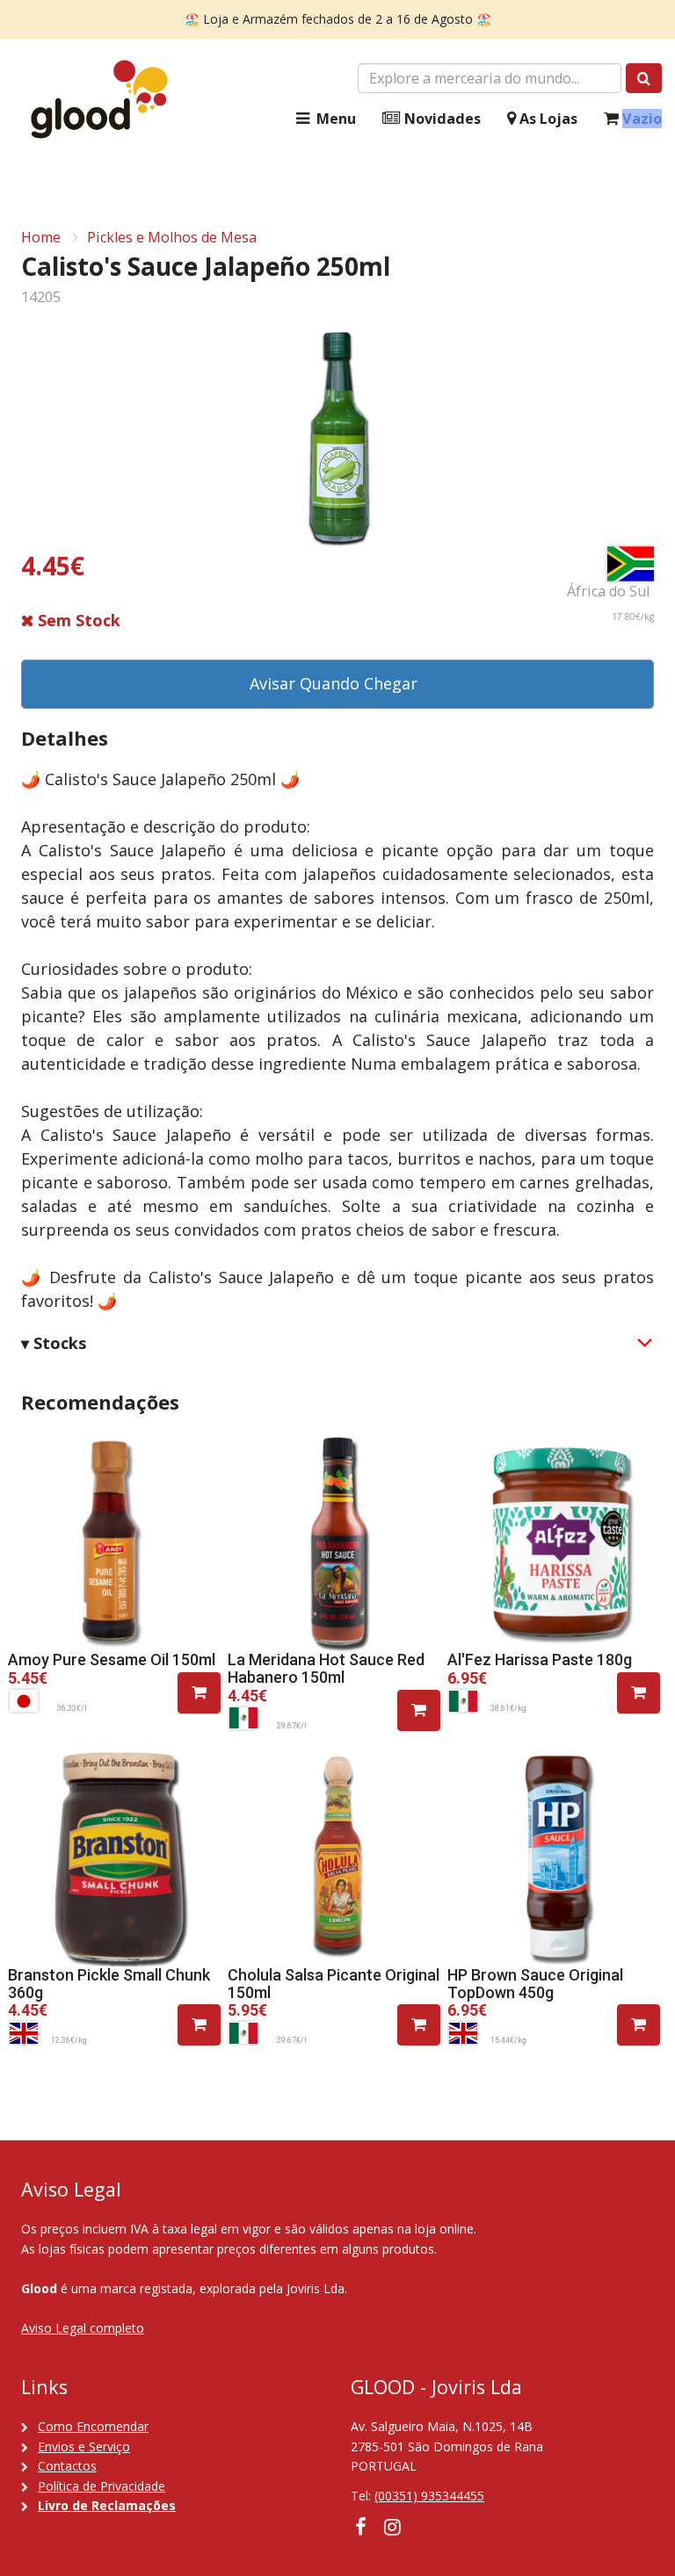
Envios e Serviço (84, 2446)
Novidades (441, 119)
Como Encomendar (93, 2426)
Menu (334, 119)
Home (41, 237)
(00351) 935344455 (429, 2496)
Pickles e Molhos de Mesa (172, 237)
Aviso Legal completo (83, 2328)
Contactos (67, 2466)
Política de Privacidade (102, 2486)
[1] (199, 1693)
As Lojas (547, 119)
